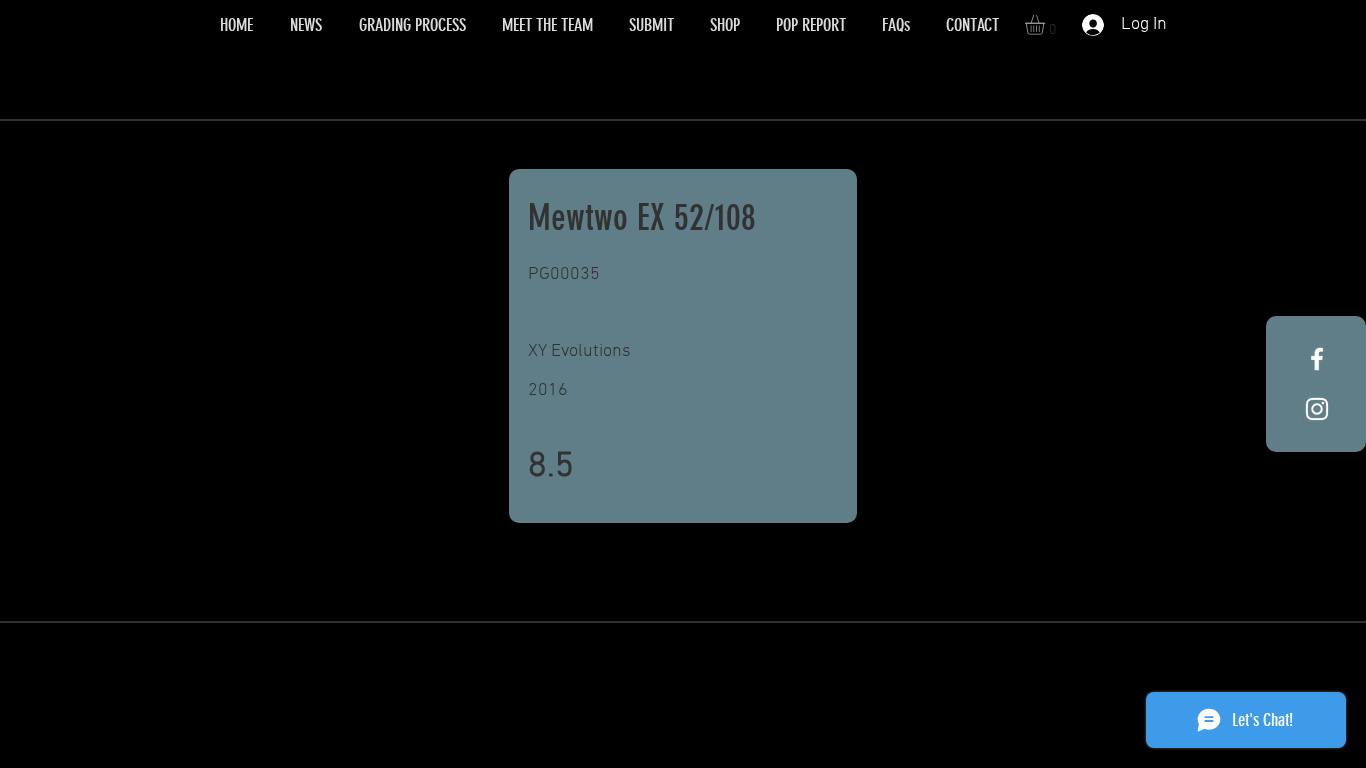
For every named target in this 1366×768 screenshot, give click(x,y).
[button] (1046, 25)
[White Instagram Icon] (1317, 409)
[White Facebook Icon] (1317, 359)
